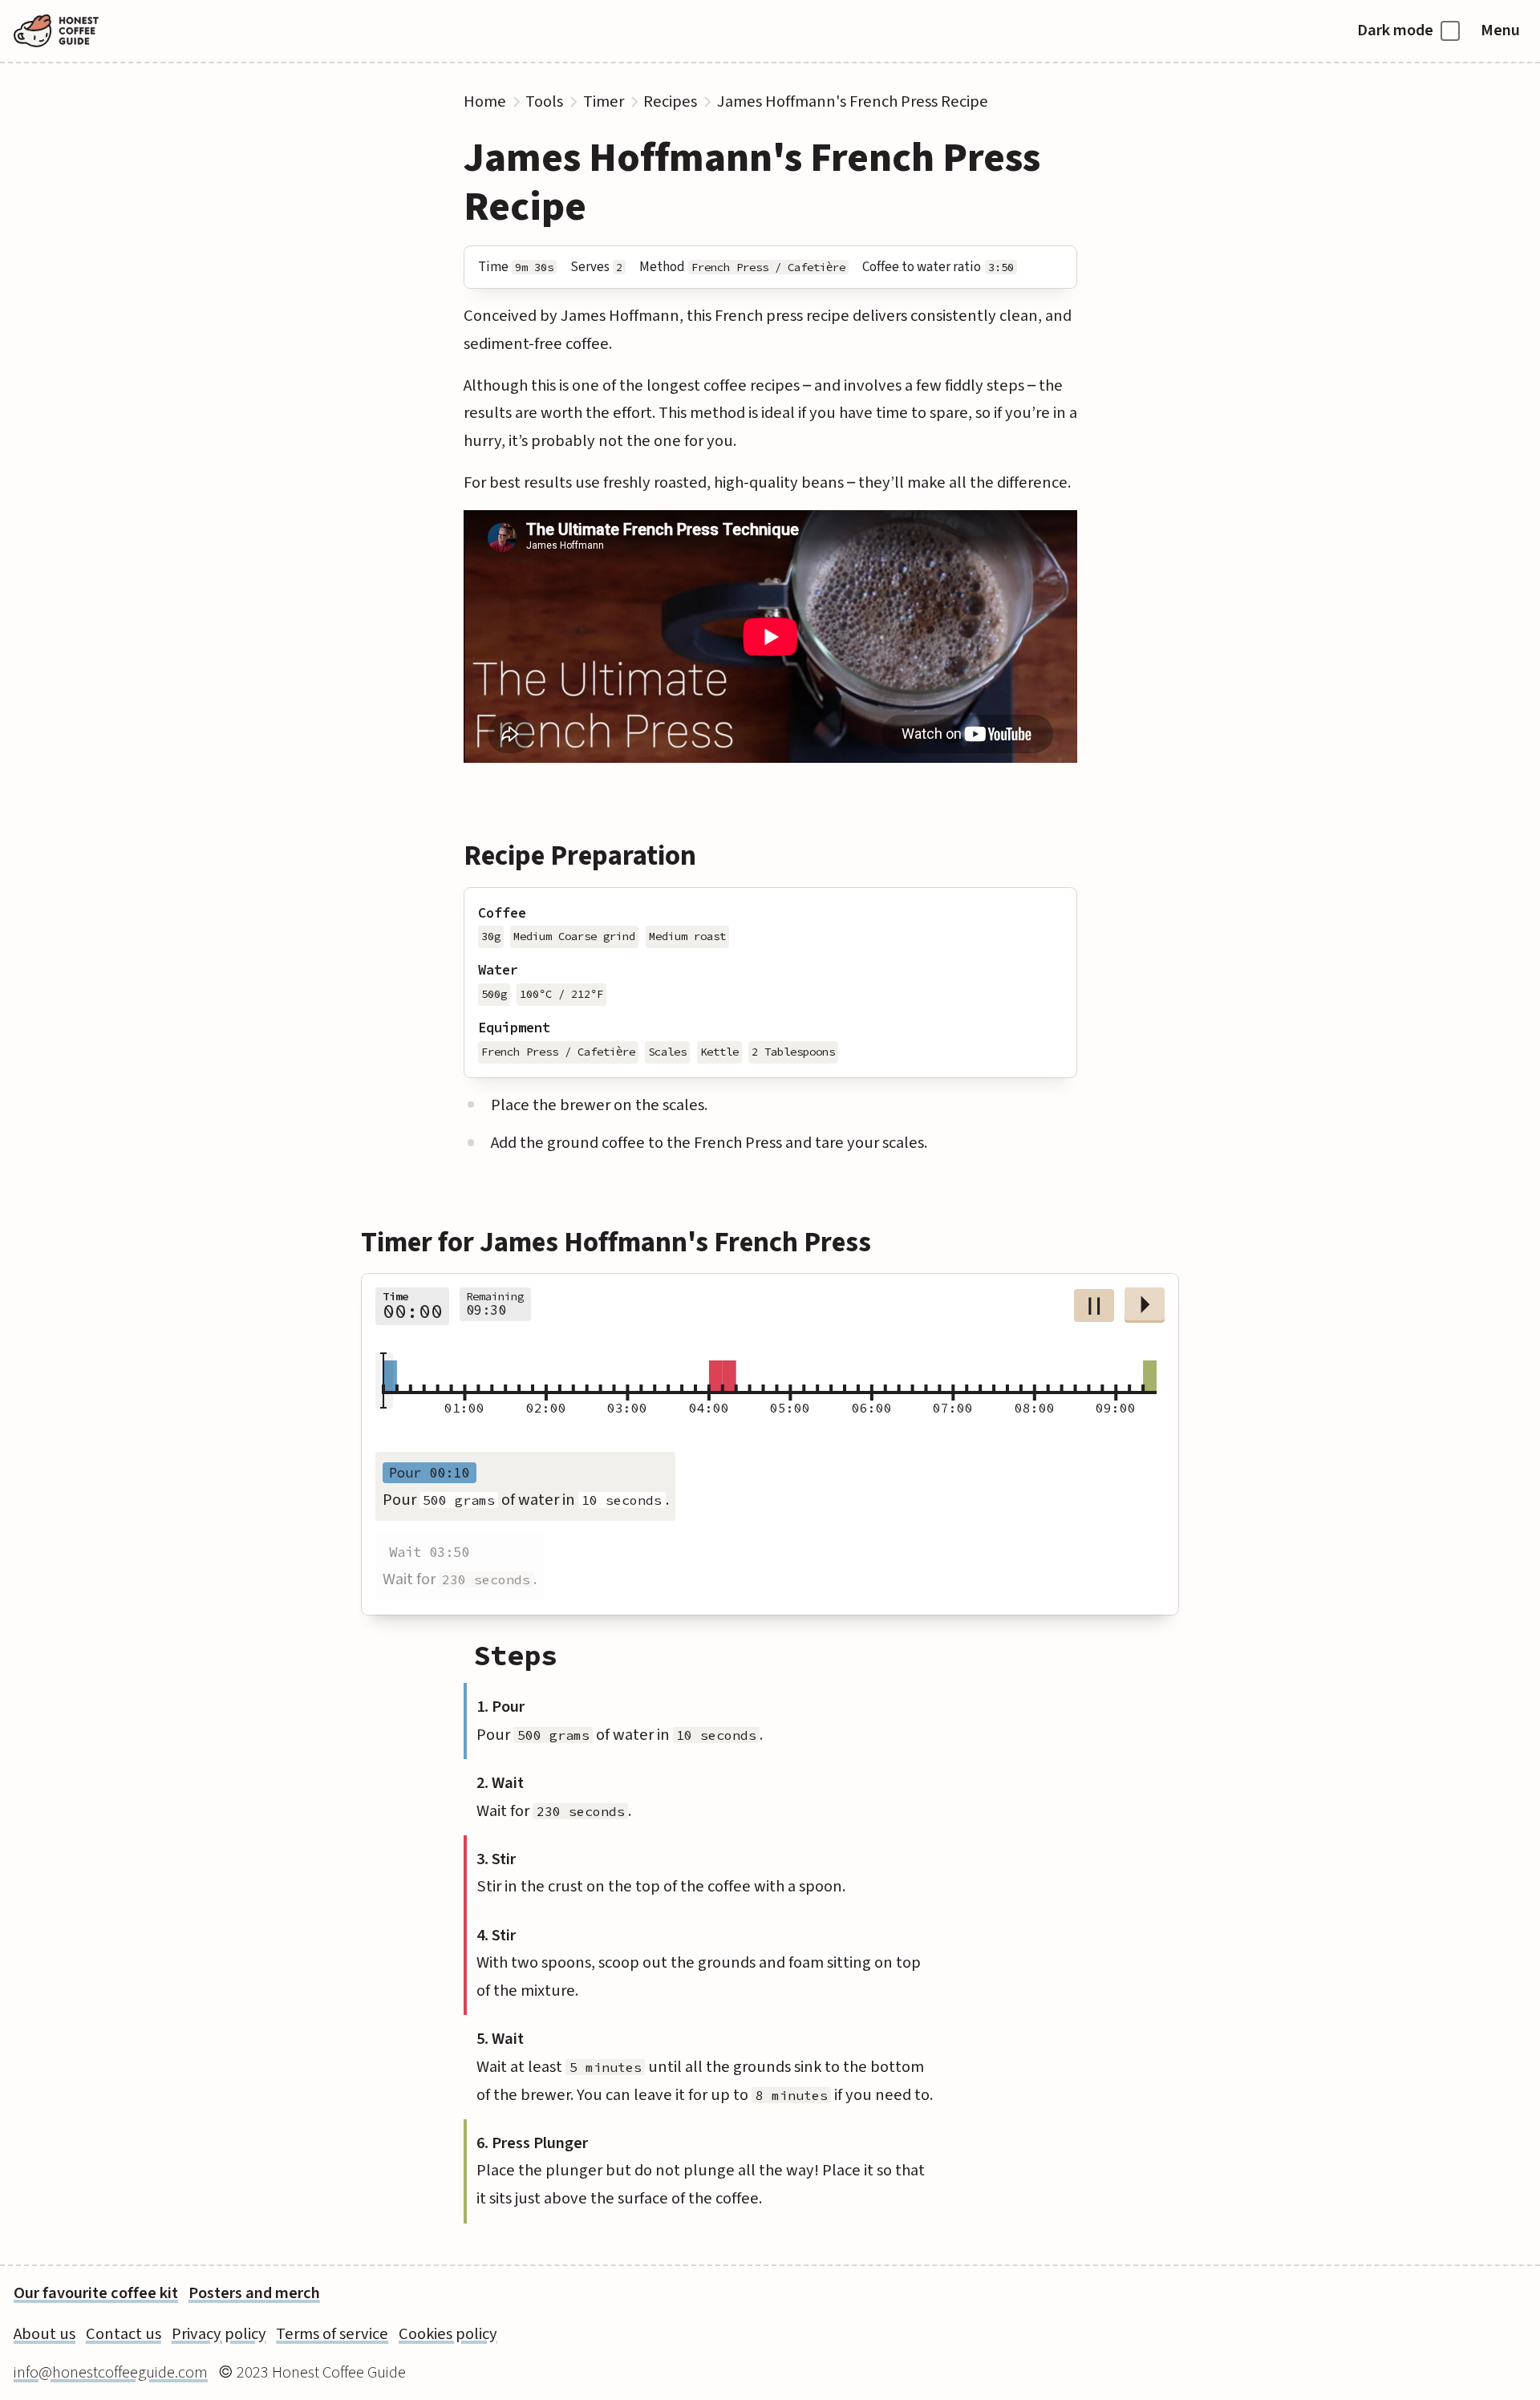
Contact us (124, 2334)
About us (45, 2334)
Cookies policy (448, 2334)
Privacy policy (219, 2334)
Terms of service (332, 2334)
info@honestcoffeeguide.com (111, 2372)
